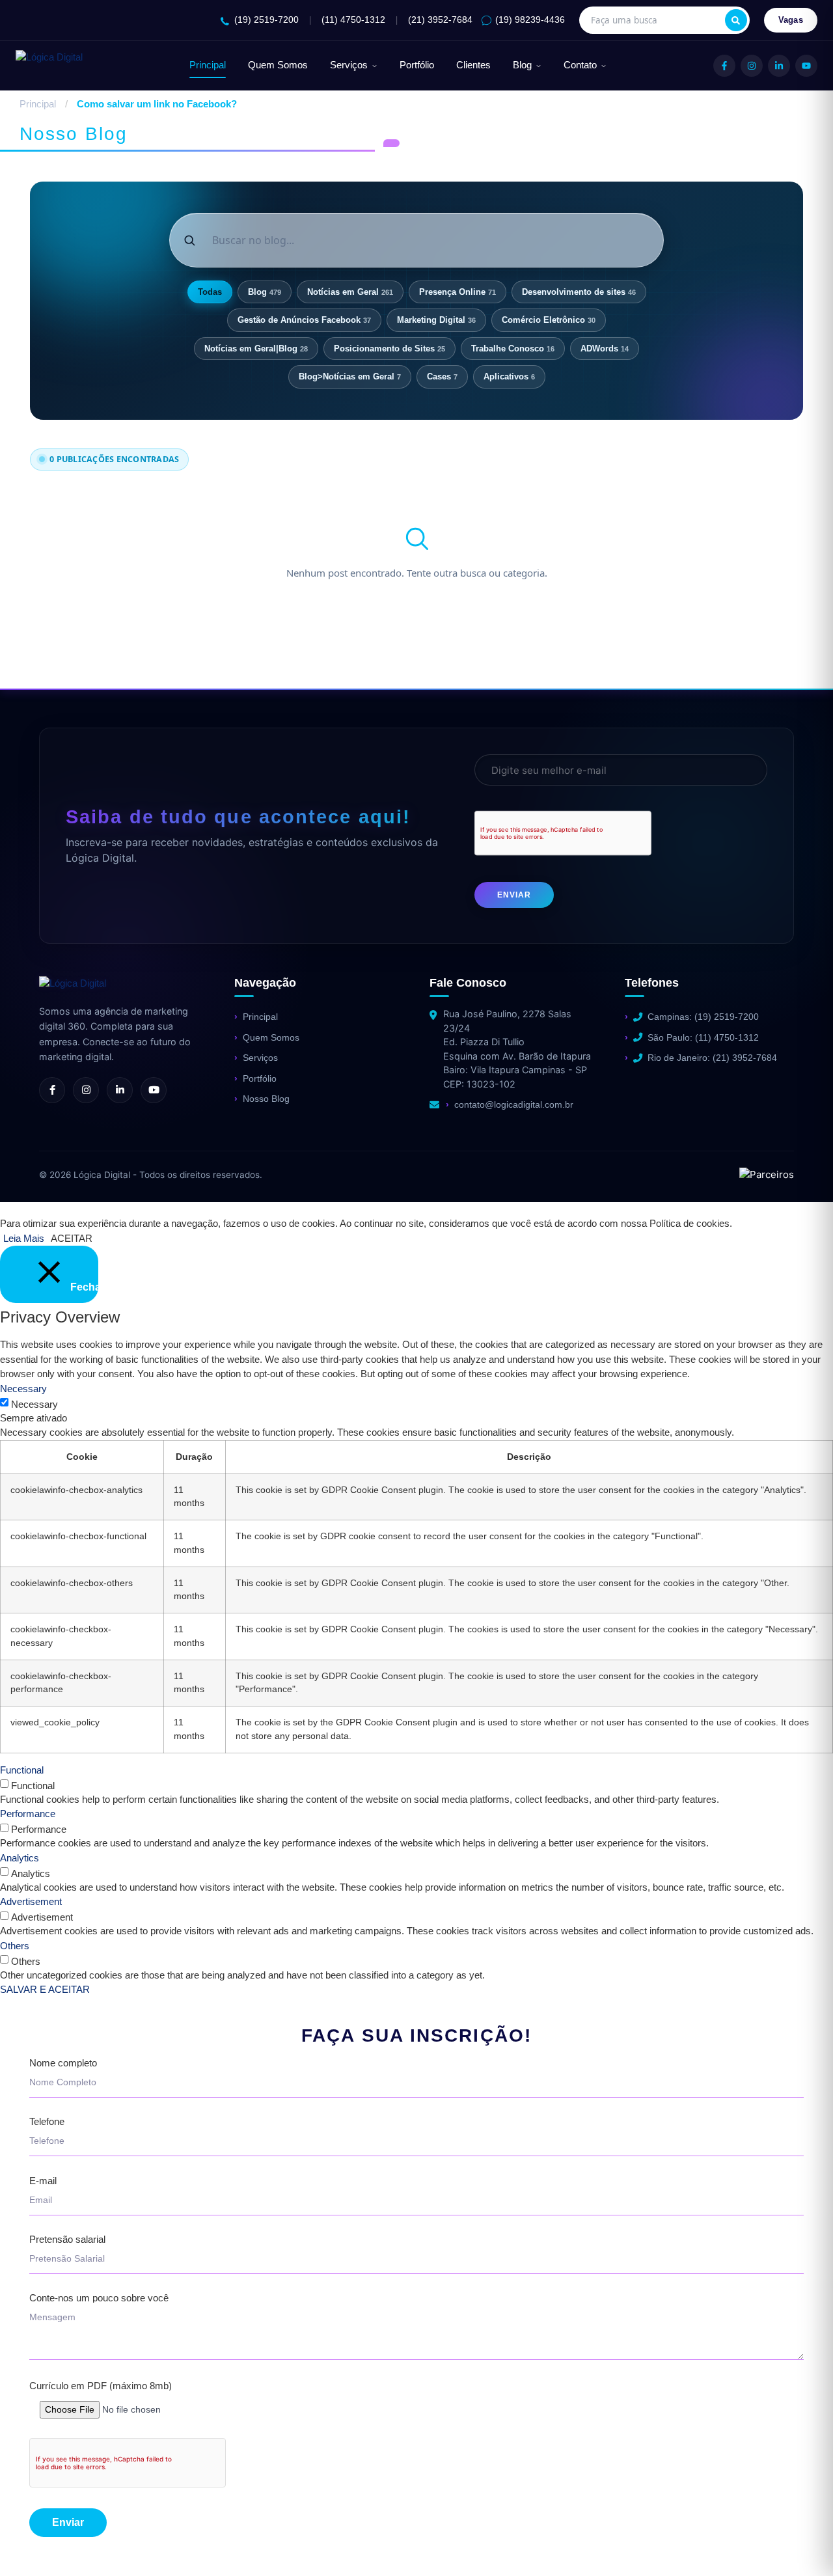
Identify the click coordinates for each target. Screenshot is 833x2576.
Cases (442, 377)
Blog (522, 65)
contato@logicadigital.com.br (514, 1104)
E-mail (43, 2181)
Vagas (791, 20)
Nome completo (63, 2063)
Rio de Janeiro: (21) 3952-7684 (712, 1058)
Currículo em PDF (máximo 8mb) (101, 2386)
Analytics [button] (20, 1858)
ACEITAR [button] (72, 1238)
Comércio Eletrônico (549, 320)
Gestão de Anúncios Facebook (304, 320)
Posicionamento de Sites (389, 349)
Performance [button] (28, 1814)
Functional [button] (22, 1770)
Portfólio (417, 65)
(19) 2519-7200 (266, 20)
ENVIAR (514, 895)
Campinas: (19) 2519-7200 (703, 1017)
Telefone (47, 2122)
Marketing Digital (436, 320)
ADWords (605, 349)
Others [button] (15, 1946)
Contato (580, 65)
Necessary (34, 1404)
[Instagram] (752, 66)
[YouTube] (806, 66)
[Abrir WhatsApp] (33, 2543)
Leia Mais (24, 1238)
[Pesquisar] (736, 20)
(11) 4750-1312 (353, 20)
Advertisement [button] (31, 1901)
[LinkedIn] (779, 66)
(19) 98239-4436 (530, 20)
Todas (210, 292)
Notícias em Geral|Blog (256, 349)
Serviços (349, 65)
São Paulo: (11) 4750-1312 (703, 1037)
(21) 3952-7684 (440, 20)
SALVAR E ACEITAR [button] (45, 1989)
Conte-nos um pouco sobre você (99, 2298)
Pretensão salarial (67, 2240)
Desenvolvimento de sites (579, 292)
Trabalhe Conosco (513, 349)
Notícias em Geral (350, 292)
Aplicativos (509, 377)
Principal (208, 65)
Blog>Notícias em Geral (350, 377)
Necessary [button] (23, 1389)
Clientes (473, 65)
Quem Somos (278, 65)
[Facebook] (724, 66)
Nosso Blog (266, 1099)
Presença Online (457, 292)
